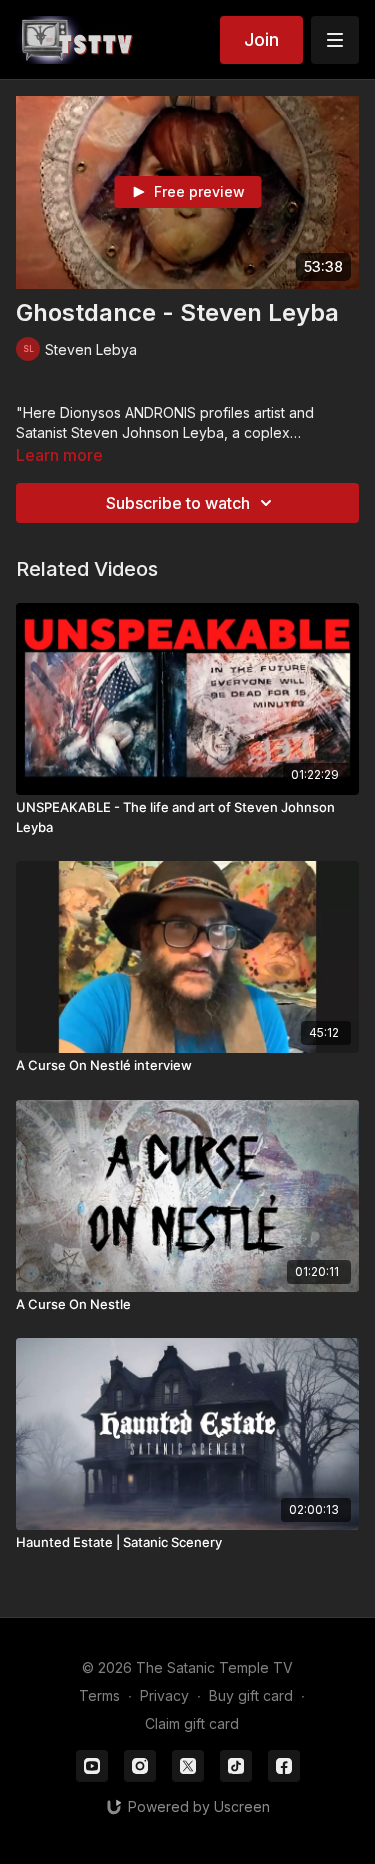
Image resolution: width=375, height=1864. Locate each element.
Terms (99, 1695)
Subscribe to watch (178, 503)
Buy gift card (251, 1695)
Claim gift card (192, 1723)
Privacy (164, 1695)
